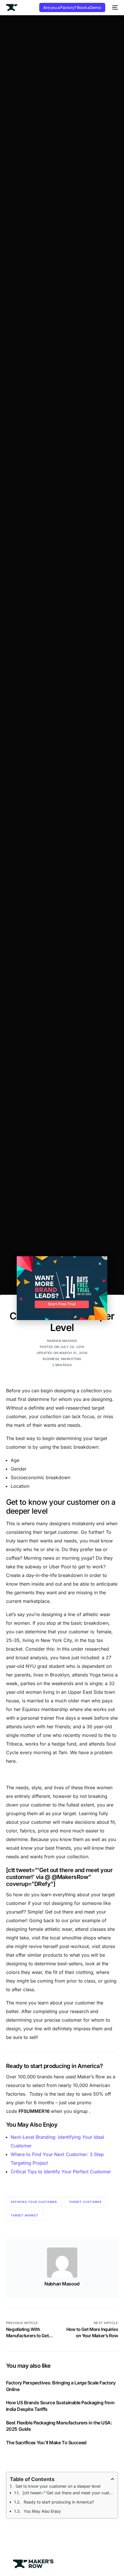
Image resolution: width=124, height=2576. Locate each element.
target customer (85, 2202)
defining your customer (34, 2202)
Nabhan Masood (62, 1341)
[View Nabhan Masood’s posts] (62, 2263)
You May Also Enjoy (42, 2511)
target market (25, 2215)
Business (51, 1359)
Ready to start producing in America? (59, 2502)
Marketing (71, 1359)
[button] (100, 1264)
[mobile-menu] (114, 7)
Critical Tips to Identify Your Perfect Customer (61, 2172)
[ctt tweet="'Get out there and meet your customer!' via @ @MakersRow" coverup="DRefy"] (68, 2493)
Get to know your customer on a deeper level (58, 2486)
